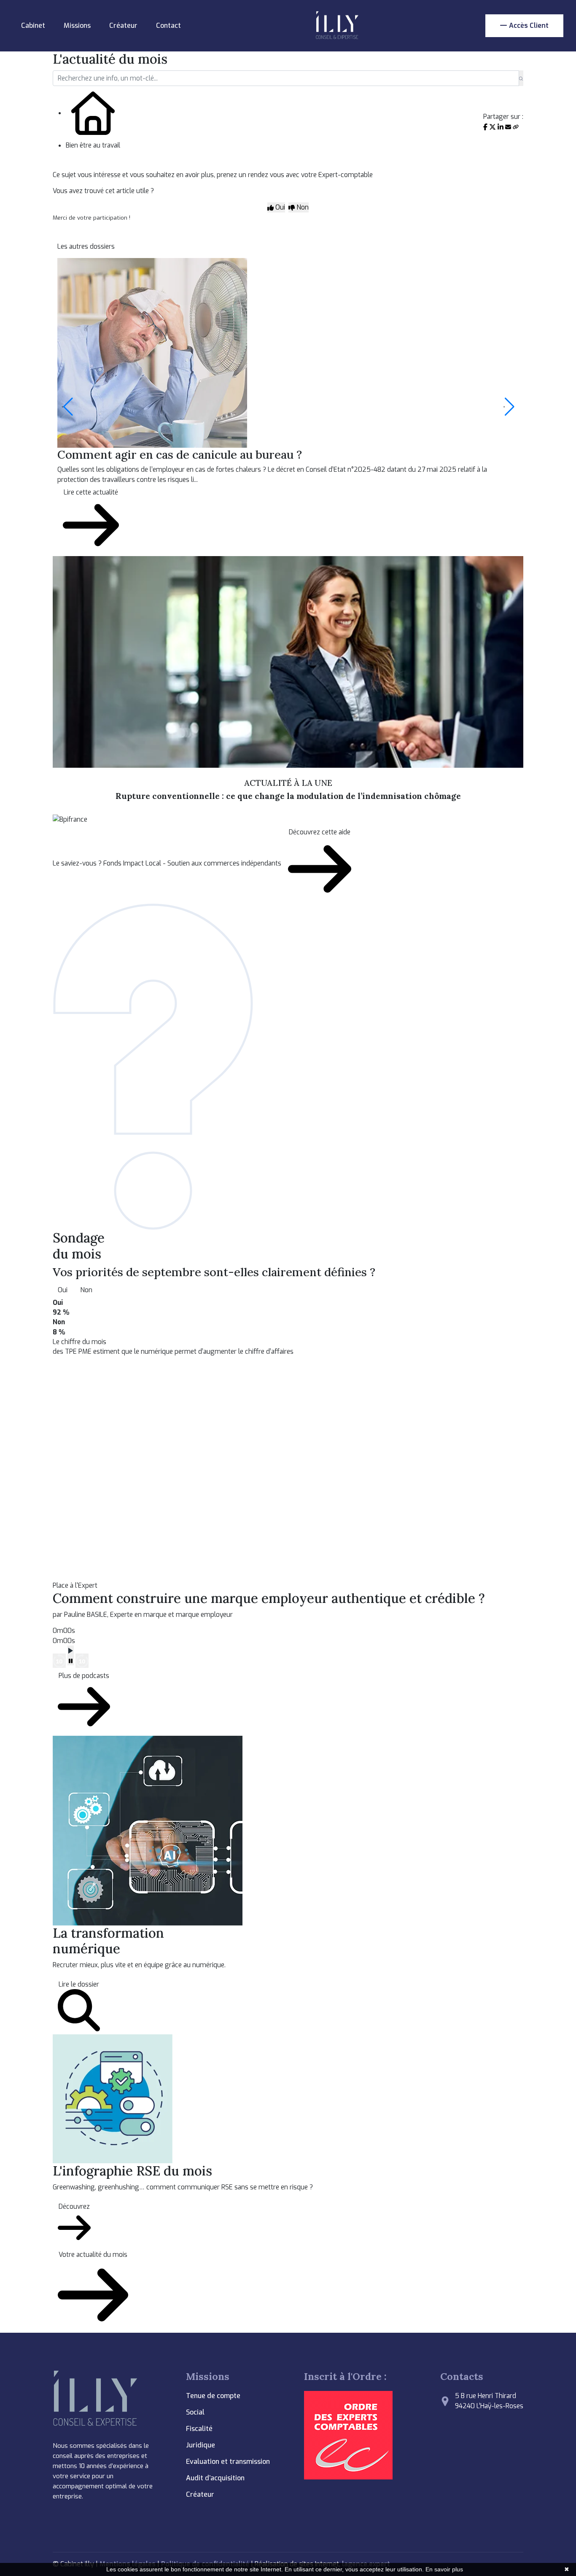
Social (195, 2412)
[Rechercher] (521, 78)
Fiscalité (199, 2429)
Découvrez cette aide (320, 832)
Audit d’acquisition (215, 2478)
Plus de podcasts (84, 1676)
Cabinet (33, 26)
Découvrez (74, 2206)
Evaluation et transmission (228, 2462)
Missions (77, 26)
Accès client (529, 26)
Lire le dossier (79, 1984)
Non (86, 1290)
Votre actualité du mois (93, 2255)
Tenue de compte (213, 2396)
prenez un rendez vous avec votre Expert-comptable (295, 175)
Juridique (201, 2445)
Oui (63, 1290)
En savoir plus (444, 2569)
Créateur (123, 26)
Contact (168, 26)
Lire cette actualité (91, 492)
